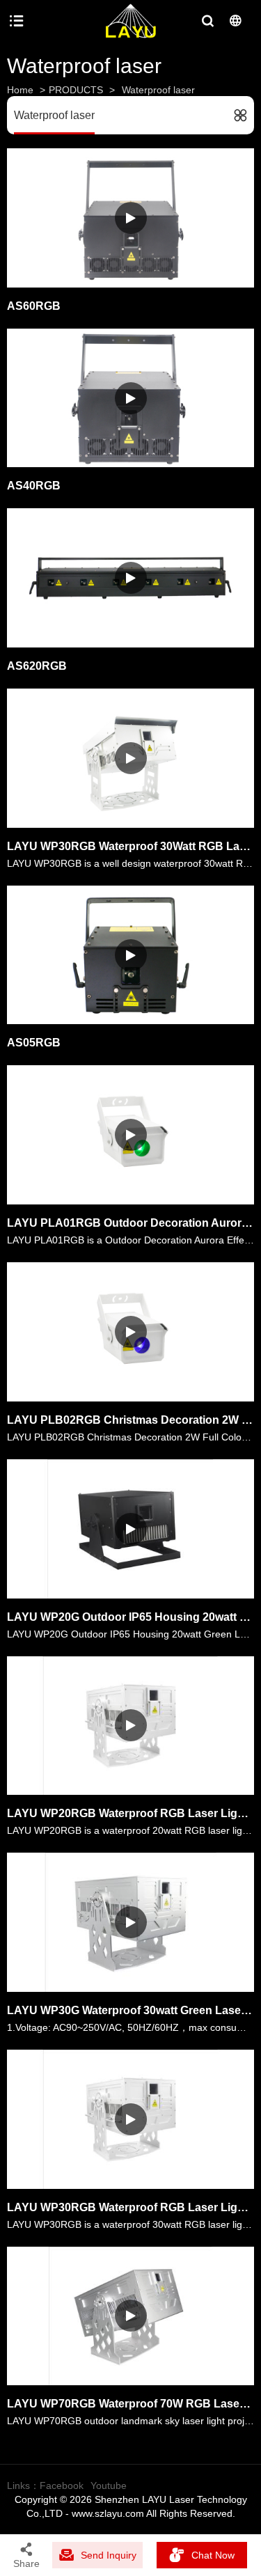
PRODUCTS (76, 90)
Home (20, 90)
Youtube (109, 2485)
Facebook (62, 2485)
